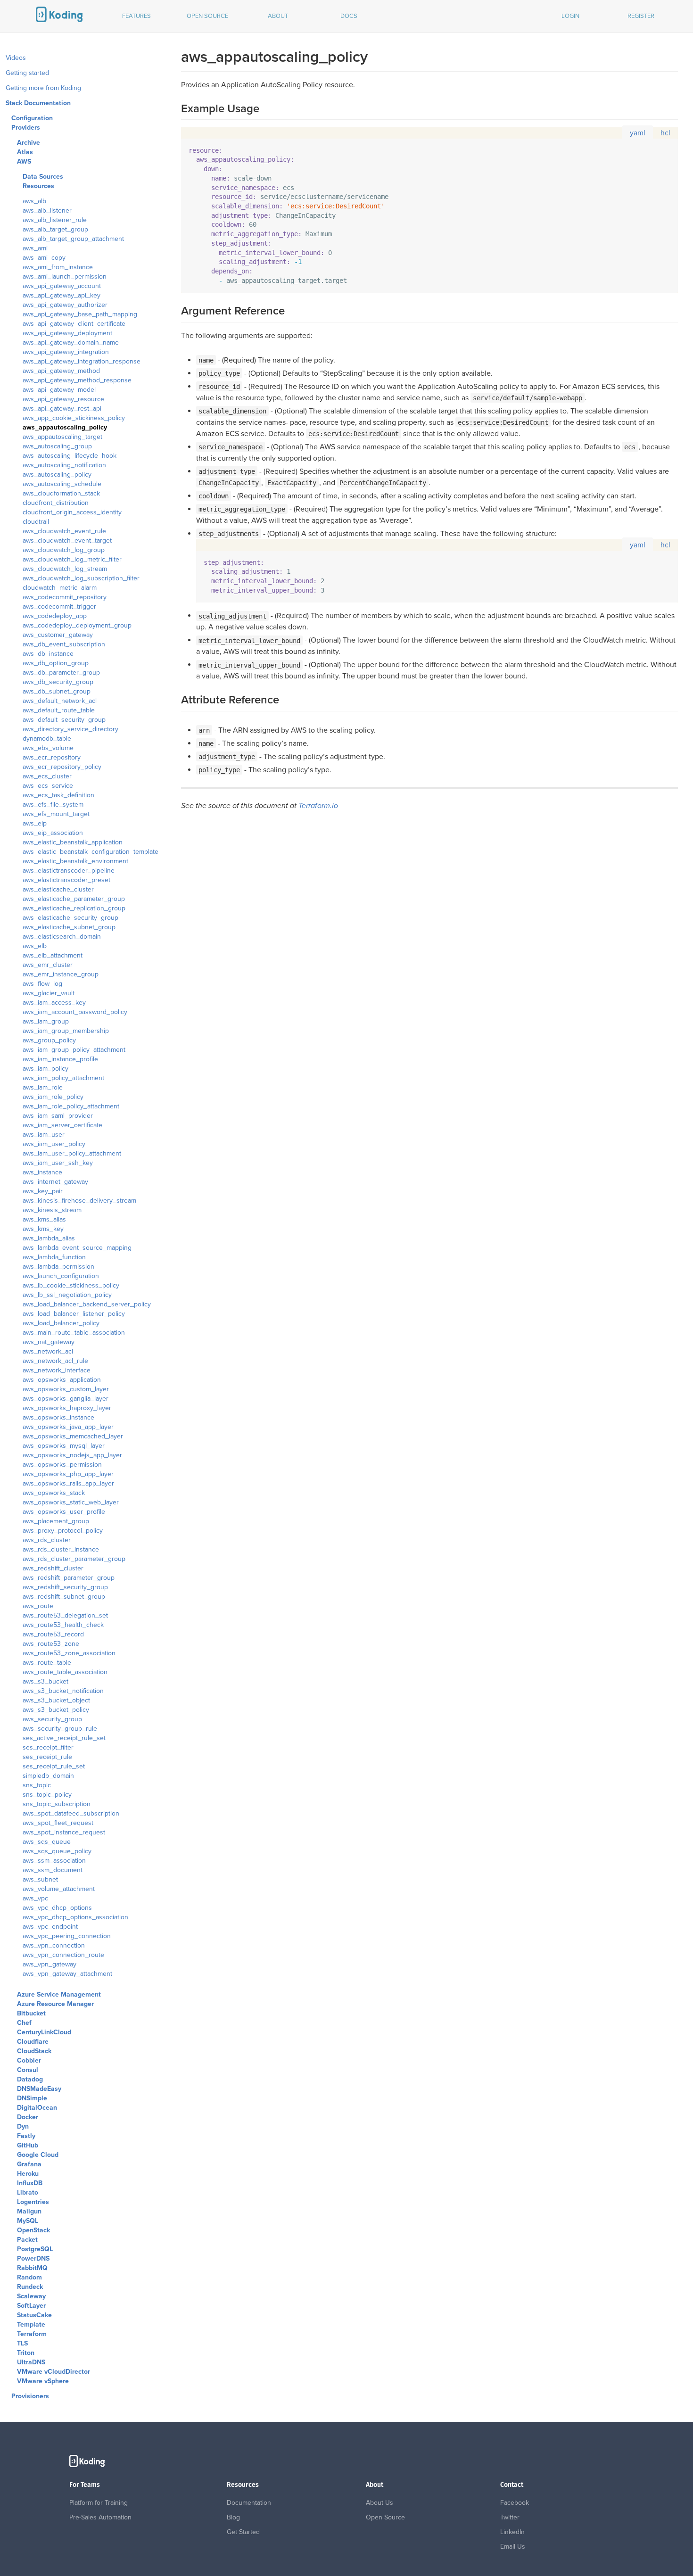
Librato (28, 2192)
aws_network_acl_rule (55, 1361)
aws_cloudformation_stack (61, 493)
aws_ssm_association (54, 1861)
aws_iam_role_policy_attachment (71, 1106)
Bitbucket (31, 2013)
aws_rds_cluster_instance (61, 1549)
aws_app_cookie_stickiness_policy (74, 418)
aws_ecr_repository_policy (62, 767)
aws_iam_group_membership (66, 1031)
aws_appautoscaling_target (62, 437)
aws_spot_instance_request (64, 1832)
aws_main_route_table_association (74, 1333)
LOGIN (570, 16)
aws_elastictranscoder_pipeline (69, 871)
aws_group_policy (49, 1040)
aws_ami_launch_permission (65, 277)
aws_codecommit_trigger (59, 607)
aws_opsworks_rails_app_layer (68, 1483)
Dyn (23, 2126)
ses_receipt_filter (48, 1747)
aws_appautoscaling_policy (65, 427)
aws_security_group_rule (60, 1729)
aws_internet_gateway (55, 1182)
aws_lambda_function (54, 1257)
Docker (28, 2117)
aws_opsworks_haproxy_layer (67, 1408)
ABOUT (278, 16)
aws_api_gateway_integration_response (82, 361)
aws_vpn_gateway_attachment (67, 1974)
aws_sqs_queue (47, 1842)
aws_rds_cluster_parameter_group (74, 1559)
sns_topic (37, 1785)
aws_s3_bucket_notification (63, 1691)
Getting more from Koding (43, 88)
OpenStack (33, 2230)
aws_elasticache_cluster (58, 889)
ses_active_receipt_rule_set (64, 1738)
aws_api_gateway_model (59, 390)
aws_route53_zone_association (69, 1653)
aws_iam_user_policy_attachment (72, 1153)
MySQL (28, 2221)
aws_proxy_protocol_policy (63, 1531)
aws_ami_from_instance (58, 267)
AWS (24, 161)
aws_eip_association (53, 833)
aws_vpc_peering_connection (67, 1936)
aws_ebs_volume (48, 748)
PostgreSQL (35, 2249)
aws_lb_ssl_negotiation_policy (67, 1295)
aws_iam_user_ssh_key (58, 1163)
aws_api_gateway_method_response (77, 380)
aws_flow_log (42, 984)
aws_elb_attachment (53, 955)
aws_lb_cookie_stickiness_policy (71, 1285)
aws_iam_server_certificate (62, 1125)
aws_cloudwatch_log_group (64, 550)
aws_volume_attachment (59, 1889)
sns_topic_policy (47, 1795)
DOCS (349, 16)
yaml (638, 133)
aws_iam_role (43, 1087)
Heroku (28, 2174)
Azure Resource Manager (55, 2004)
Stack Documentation (38, 103)
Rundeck (30, 2287)
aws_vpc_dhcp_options (57, 1908)
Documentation (249, 2503)
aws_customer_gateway (58, 635)
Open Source (385, 2517)
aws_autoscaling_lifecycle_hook (70, 456)
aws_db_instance (48, 654)
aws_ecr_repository (52, 757)
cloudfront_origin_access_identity (72, 512)
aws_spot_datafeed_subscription (71, 1813)
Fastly (26, 2136)
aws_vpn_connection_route (63, 1955)
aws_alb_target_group (55, 229)
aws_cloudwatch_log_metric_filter (72, 559)
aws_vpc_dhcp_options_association (75, 1917)
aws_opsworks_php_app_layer (68, 1474)
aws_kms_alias (44, 1219)
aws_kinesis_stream (52, 1210)
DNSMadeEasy (39, 2089)
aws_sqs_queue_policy (57, 1851)
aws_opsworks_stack (54, 1493)
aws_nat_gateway (49, 1342)
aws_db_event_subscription (64, 644)
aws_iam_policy (45, 1069)
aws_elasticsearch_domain (62, 937)
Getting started (27, 73)
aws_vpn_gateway (49, 1964)
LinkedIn (512, 2532)
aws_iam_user (44, 1135)
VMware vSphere (43, 2381)
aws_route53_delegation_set (65, 1615)
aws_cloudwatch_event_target (67, 541)
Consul (28, 2070)
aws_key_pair (43, 1191)
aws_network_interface (57, 1370)
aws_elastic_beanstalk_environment (75, 861)
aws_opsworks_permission (62, 1465)
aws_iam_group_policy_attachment (74, 1050)
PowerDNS (33, 2258)
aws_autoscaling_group (57, 446)
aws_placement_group (56, 1521)
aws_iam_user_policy (54, 1144)
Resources (38, 186)
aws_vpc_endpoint (50, 1927)
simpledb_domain (48, 1776)
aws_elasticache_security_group (70, 918)
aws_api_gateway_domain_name (71, 343)
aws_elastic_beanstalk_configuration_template (91, 852)
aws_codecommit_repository (65, 597)
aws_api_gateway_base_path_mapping (80, 314)
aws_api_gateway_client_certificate (74, 324)
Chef (24, 2023)
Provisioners (30, 2396)
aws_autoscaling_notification (64, 465)
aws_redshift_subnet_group (64, 1597)
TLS (22, 2343)
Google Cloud (38, 2155)
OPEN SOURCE (207, 16)
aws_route (38, 1606)
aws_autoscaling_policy (57, 475)
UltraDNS (31, 2362)
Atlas (25, 152)
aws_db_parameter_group (61, 673)
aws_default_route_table (59, 710)
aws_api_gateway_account (62, 286)
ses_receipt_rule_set (54, 1766)
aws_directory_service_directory (70, 729)
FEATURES (136, 16)
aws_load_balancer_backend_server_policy (87, 1304)
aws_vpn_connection (54, 1945)
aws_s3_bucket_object (56, 1700)
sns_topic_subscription (57, 1804)
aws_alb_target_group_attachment (73, 239)
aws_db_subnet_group (57, 691)
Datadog (30, 2079)
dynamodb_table (47, 739)
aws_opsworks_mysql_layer (64, 1446)
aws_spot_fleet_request (58, 1823)
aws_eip (35, 823)
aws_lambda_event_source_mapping (77, 1248)
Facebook (515, 2503)
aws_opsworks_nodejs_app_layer (72, 1455)
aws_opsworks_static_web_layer (71, 1502)
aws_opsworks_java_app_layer (68, 1427)
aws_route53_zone (51, 1644)
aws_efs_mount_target (56, 814)
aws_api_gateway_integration (66, 352)
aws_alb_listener (47, 211)
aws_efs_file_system (53, 805)
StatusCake (34, 2315)
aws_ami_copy (44, 258)
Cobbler (29, 2060)
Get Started (243, 2532)
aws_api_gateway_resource (63, 399)
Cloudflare (33, 2042)
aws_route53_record (53, 1634)
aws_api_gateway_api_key (62, 295)
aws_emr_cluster (48, 965)
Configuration (32, 118)
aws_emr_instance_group (61, 974)
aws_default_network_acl (60, 701)
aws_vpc (35, 1898)
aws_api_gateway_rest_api (62, 409)
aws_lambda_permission (58, 1267)
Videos (16, 58)
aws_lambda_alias (49, 1238)
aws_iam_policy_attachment (63, 1078)
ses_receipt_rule (47, 1757)
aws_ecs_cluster (47, 776)
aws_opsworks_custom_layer (66, 1389)
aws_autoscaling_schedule (62, 484)
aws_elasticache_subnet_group (69, 927)
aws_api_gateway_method (61, 371)
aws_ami (35, 248)
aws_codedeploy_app (55, 616)
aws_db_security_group (58, 682)
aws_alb (34, 201)
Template (31, 2324)
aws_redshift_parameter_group (69, 1578)
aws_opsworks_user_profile (64, 1512)
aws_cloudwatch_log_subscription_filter (81, 578)
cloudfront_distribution (56, 503)
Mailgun (29, 2211)
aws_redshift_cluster (53, 1568)
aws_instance (42, 1172)
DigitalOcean (37, 2108)
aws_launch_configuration (61, 1276)
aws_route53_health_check (63, 1625)
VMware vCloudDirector (54, 2372)
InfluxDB (30, 2183)
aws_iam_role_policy (53, 1097)
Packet (27, 2240)
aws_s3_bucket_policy (56, 1710)
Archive (29, 143)
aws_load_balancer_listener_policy (74, 1314)
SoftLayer (31, 2306)
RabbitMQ (32, 2268)
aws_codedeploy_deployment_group (77, 625)
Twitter (510, 2517)
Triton (26, 2353)
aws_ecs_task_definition (58, 795)
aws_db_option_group (56, 663)
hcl (665, 133)
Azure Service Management (59, 1994)
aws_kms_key (43, 1229)
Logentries (33, 2202)
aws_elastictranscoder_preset (66, 880)
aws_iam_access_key (54, 1003)
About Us (379, 2503)
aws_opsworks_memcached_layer (73, 1436)
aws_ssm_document (53, 1870)
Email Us (513, 2547)
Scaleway (31, 2296)
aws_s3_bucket (45, 1681)
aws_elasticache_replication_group (74, 908)
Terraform (32, 2334)
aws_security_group (52, 1719)
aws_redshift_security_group (65, 1587)
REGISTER (641, 16)
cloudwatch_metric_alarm (60, 588)
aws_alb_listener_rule (55, 220)
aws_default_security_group (64, 720)
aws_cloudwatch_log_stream (65, 569)
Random (29, 2277)
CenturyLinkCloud (44, 2032)
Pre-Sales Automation (100, 2517)
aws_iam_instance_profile (60, 1059)
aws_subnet (40, 1879)
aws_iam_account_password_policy (75, 1012)
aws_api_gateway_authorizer (65, 305)
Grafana (29, 2164)
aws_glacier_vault (49, 993)
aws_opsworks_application (62, 1380)
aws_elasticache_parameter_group (74, 899)
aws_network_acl (48, 1351)
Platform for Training (99, 2503)
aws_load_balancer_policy (61, 1323)
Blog (233, 2517)
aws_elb (35, 946)
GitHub (28, 2145)
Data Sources (43, 177)
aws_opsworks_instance (58, 1417)
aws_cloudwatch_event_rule (64, 531)
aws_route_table (47, 1663)
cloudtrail (36, 522)
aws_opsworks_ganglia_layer (66, 1399)
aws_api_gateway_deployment (67, 333)
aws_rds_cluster (47, 1540)
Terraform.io (318, 806)
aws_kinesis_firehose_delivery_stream (79, 1201)
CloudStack (34, 2051)
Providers (26, 128)
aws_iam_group (46, 1021)
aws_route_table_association (65, 1672)
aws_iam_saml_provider (58, 1116)
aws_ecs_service (48, 786)
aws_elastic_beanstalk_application (73, 842)
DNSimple (32, 2098)
